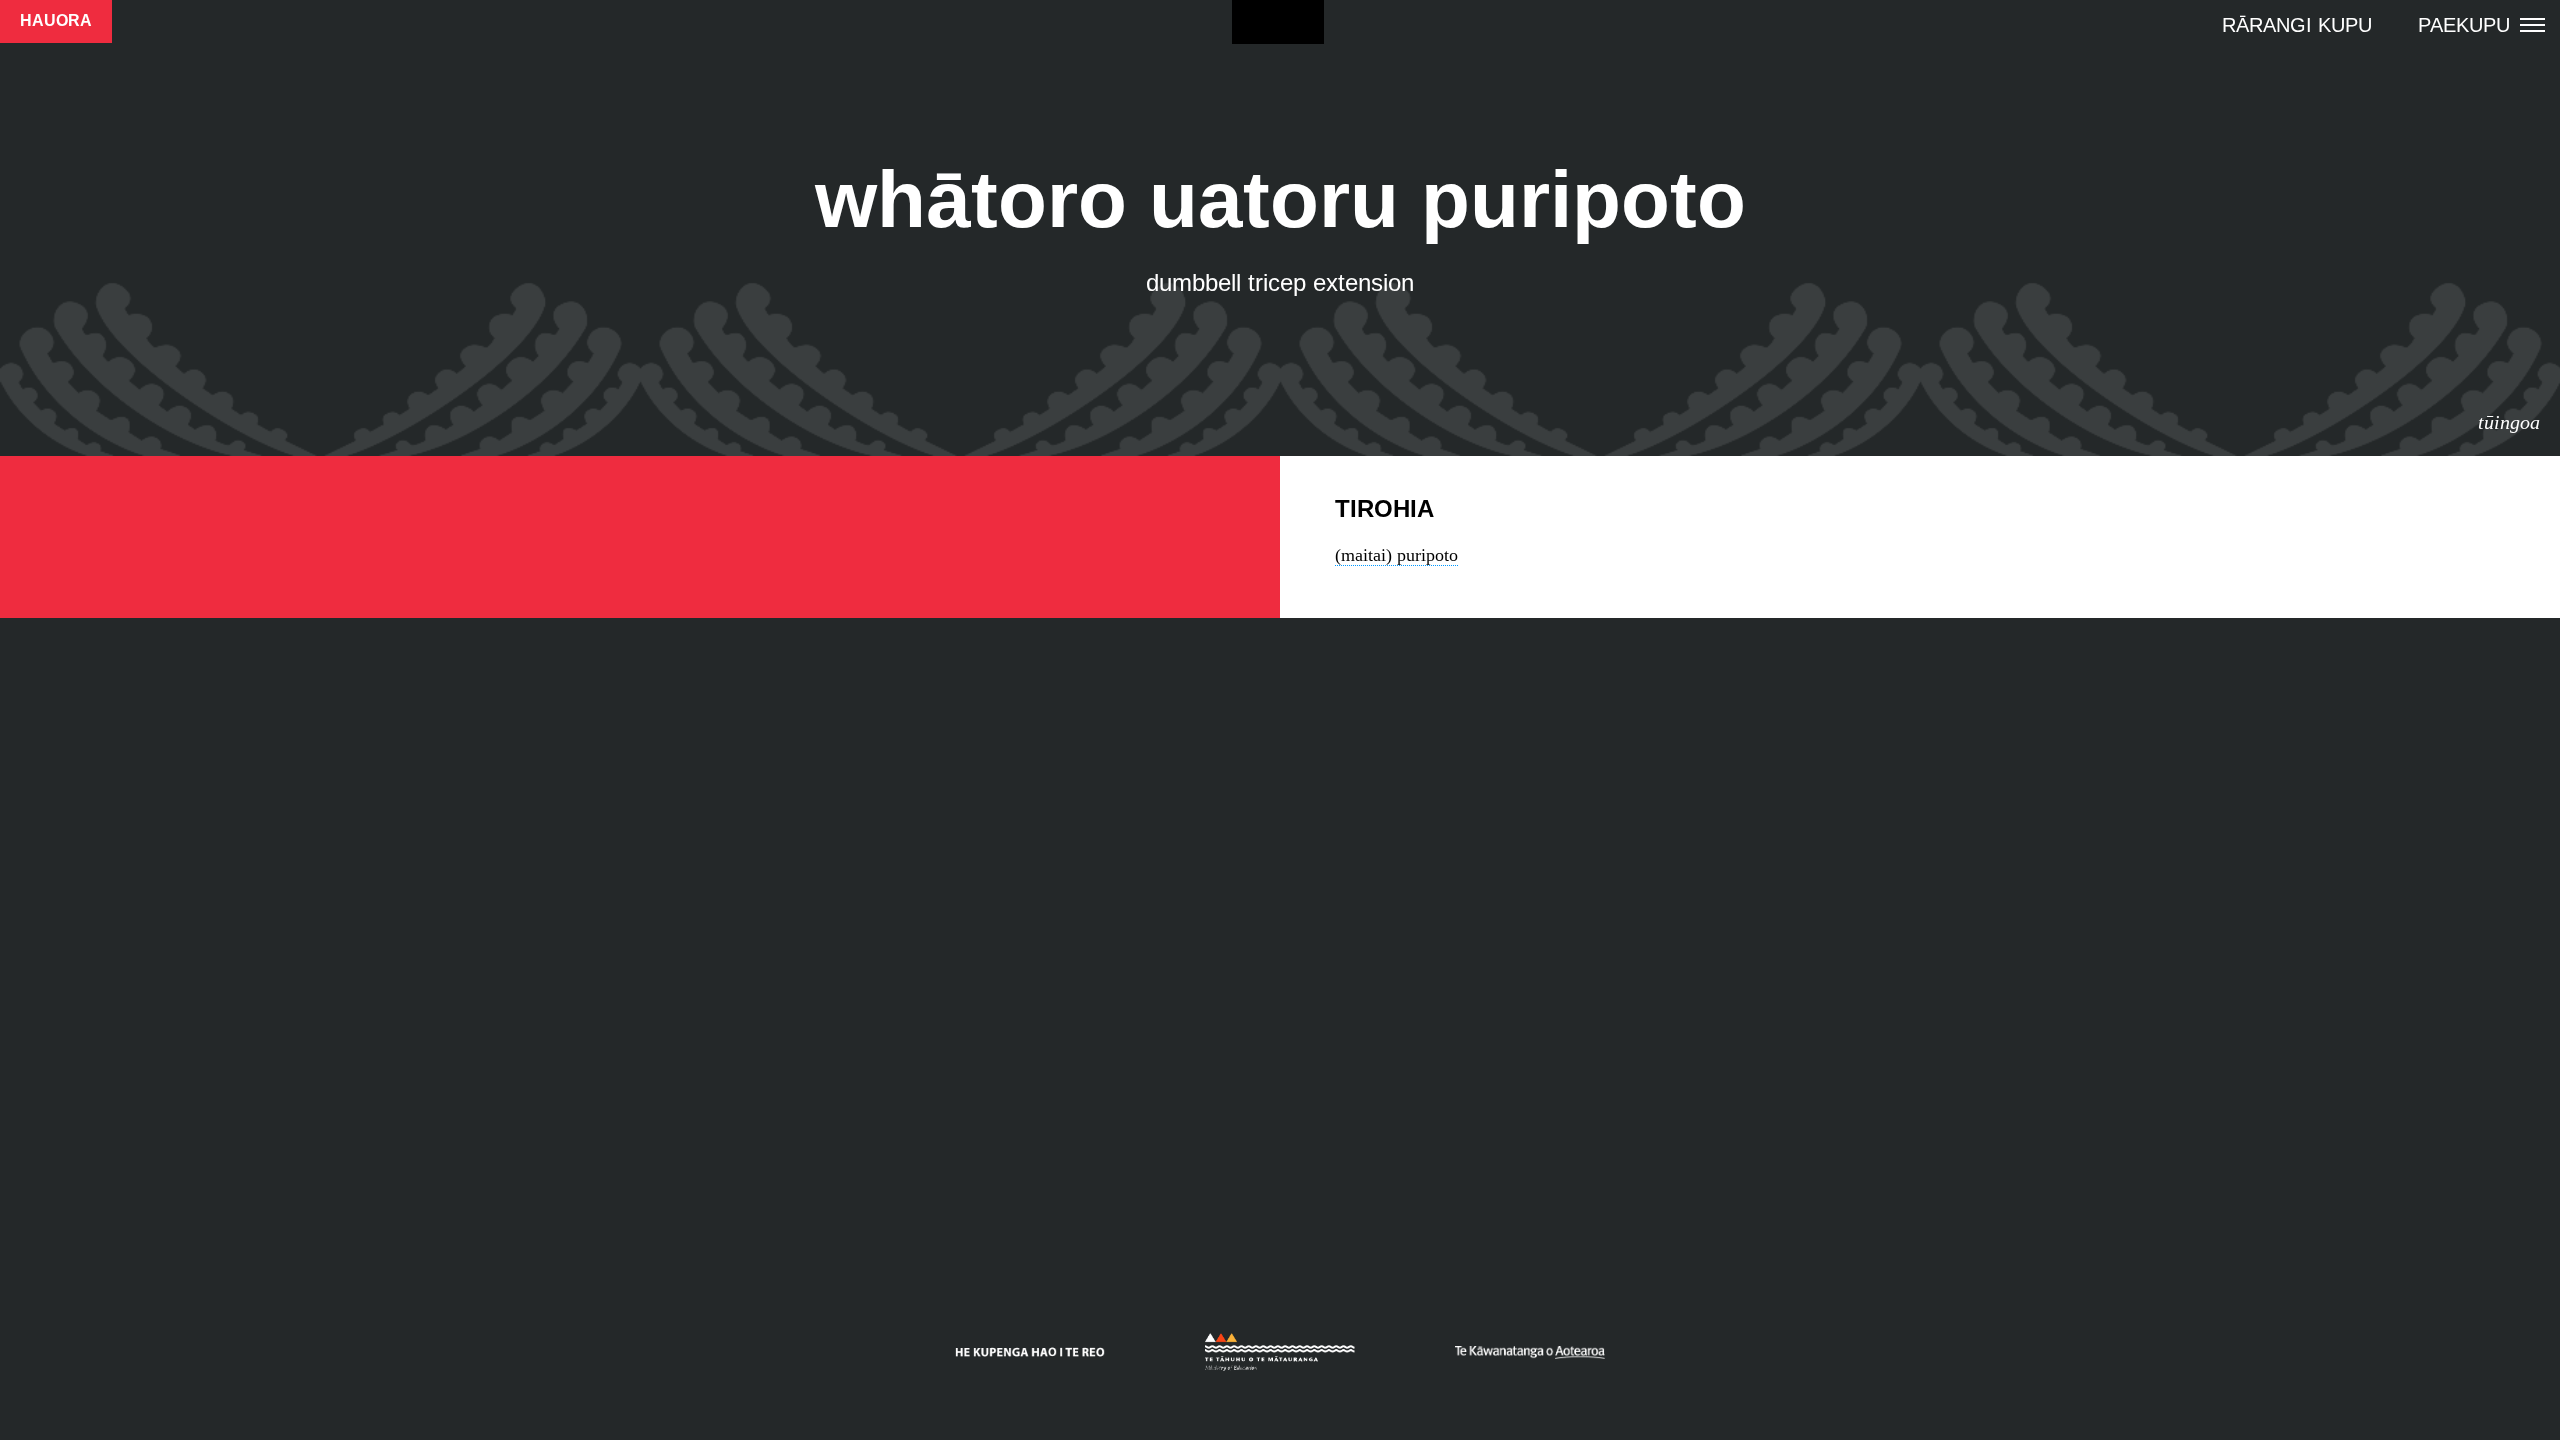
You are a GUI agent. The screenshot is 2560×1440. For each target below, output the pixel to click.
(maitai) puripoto (1396, 555)
